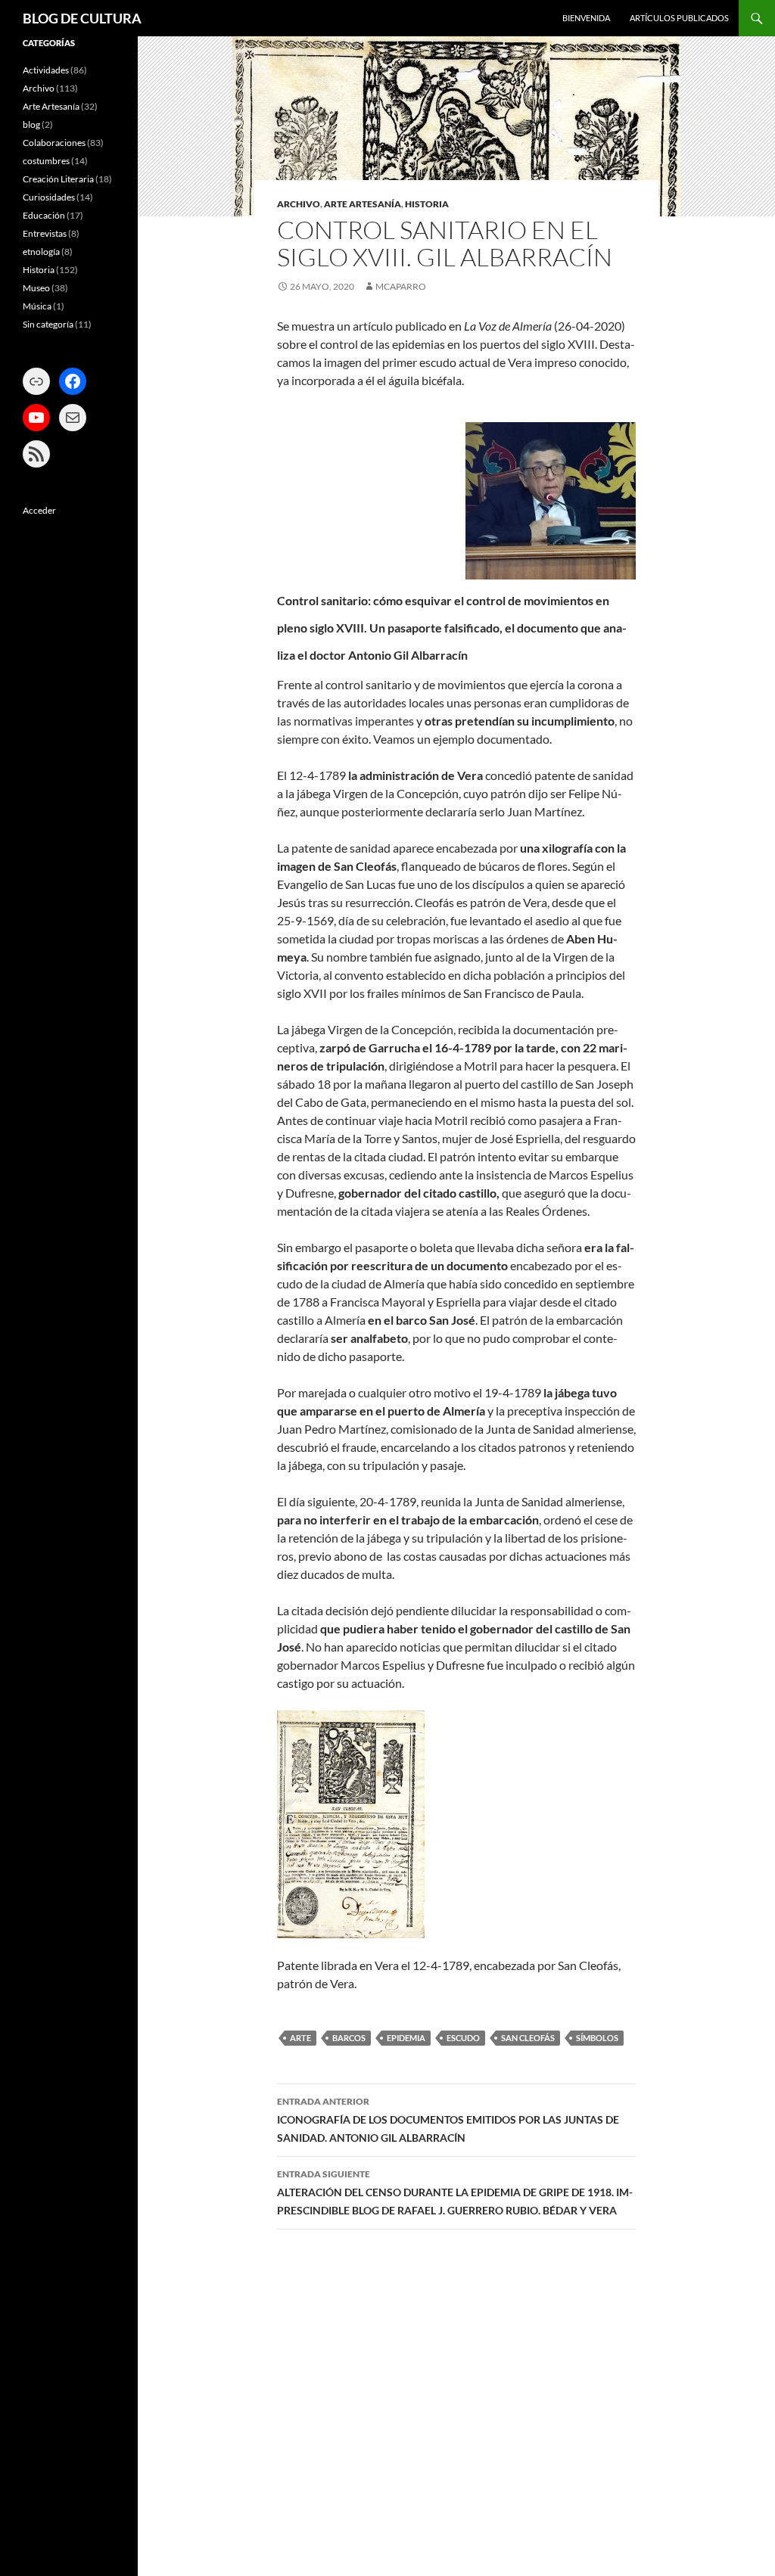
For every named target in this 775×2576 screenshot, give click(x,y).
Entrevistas (45, 233)
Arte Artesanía (363, 204)
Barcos (349, 2038)
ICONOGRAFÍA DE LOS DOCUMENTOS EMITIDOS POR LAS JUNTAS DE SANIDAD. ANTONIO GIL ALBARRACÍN (448, 2120)
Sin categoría (48, 324)
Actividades (46, 70)
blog (31, 124)
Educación (44, 215)
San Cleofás (528, 2038)
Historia (427, 204)
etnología (41, 252)
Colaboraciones (54, 143)
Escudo (463, 2038)
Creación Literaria (58, 179)
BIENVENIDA (586, 18)
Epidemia (406, 2038)
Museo (36, 288)
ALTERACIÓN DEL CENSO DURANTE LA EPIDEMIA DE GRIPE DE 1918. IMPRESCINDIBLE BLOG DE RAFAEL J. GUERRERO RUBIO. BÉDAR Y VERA (455, 2192)
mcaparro (401, 286)
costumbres (46, 161)
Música (37, 306)
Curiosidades (49, 197)
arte (300, 2038)
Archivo (299, 204)
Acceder (39, 510)
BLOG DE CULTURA (82, 18)
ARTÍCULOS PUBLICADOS (679, 18)
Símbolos (597, 2038)
